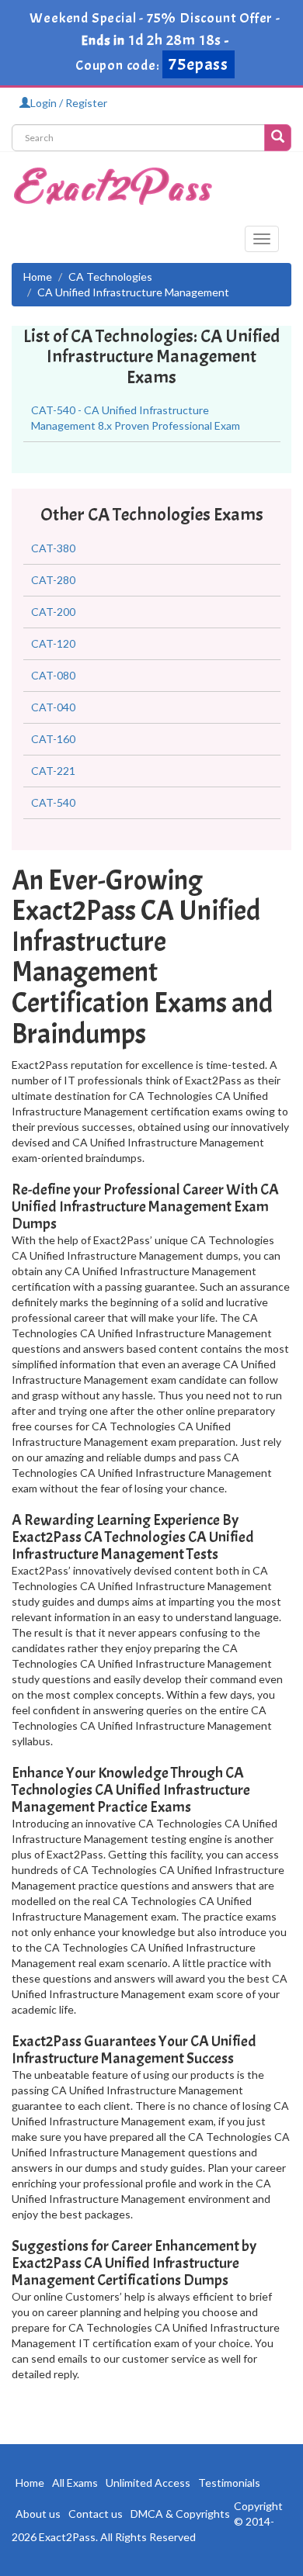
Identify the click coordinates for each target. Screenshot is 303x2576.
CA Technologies (110, 277)
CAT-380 (53, 548)
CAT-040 (53, 707)
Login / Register (69, 103)
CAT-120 (53, 643)
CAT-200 (53, 612)
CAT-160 (53, 739)
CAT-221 (53, 771)
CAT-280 (53, 580)
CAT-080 (53, 675)
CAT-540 (53, 802)
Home (38, 277)
